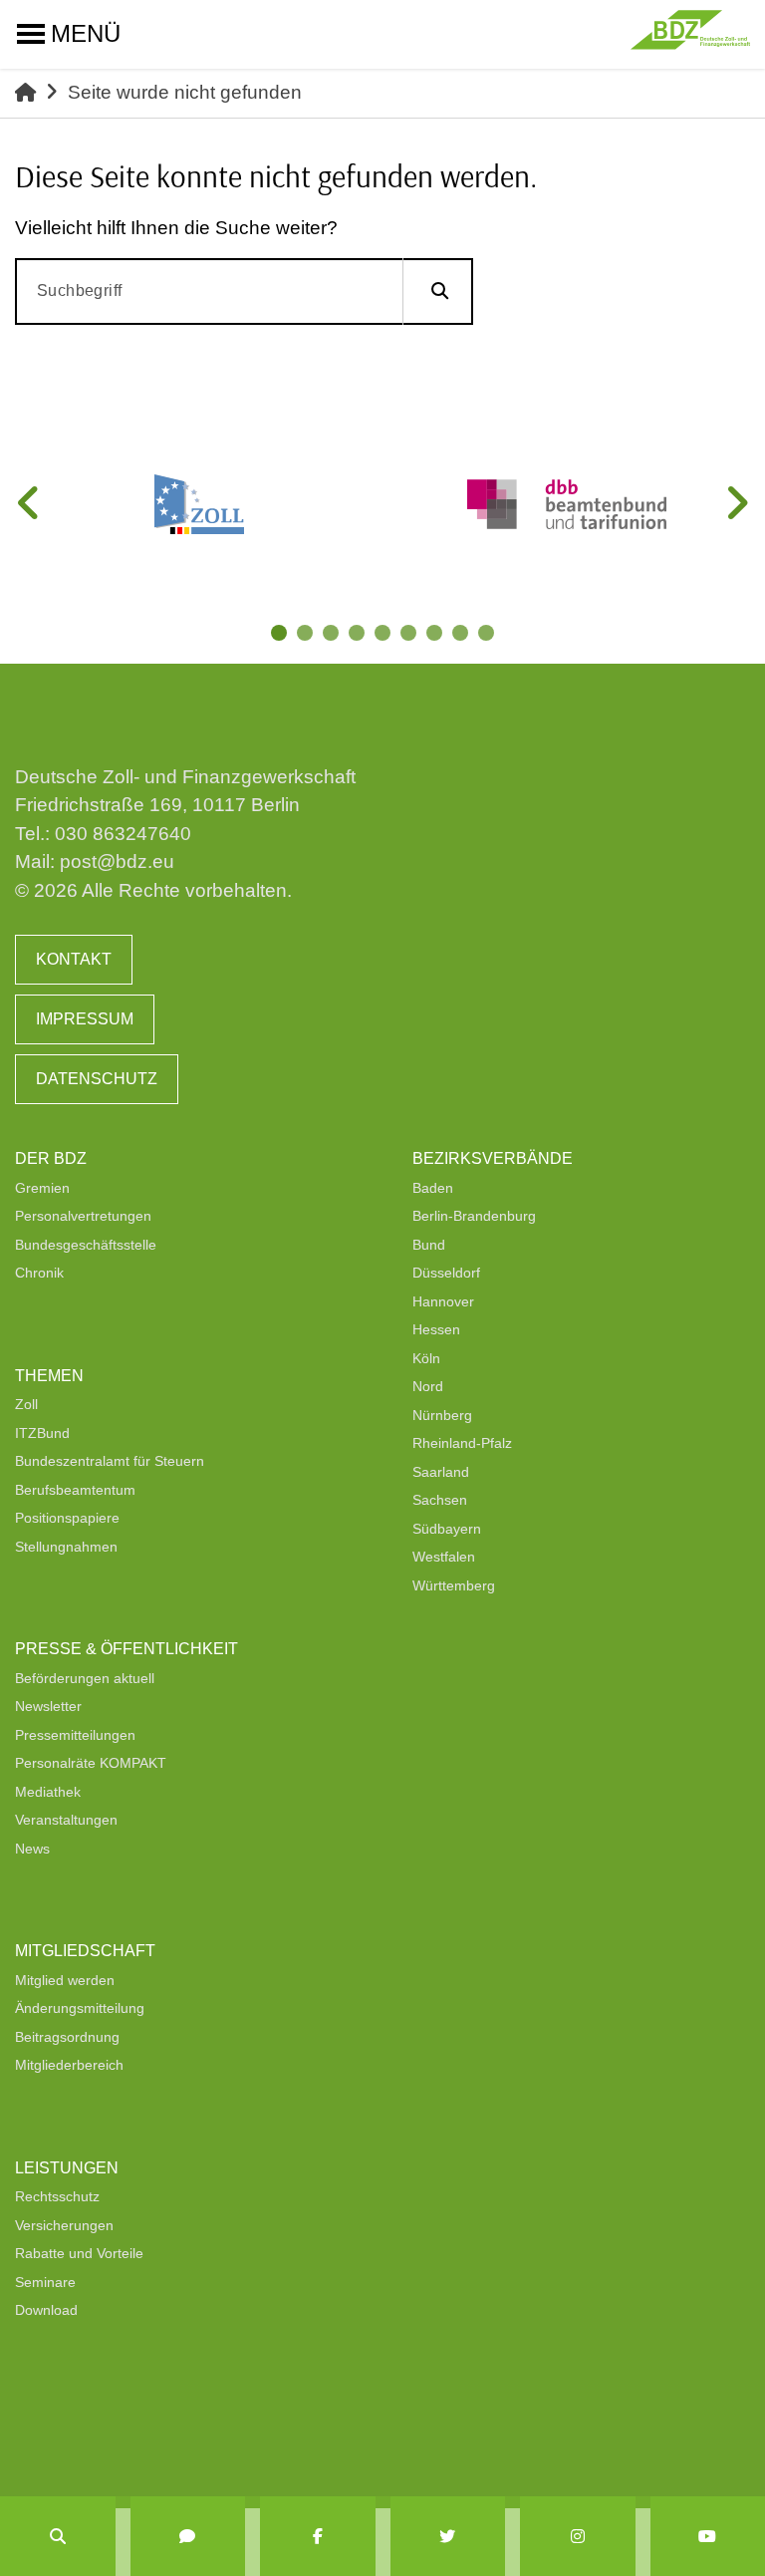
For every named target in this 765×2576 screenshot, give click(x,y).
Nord (428, 1386)
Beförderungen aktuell (85, 1678)
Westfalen (444, 1557)
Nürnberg (442, 1415)
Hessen (436, 1329)
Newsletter (48, 1706)
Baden (433, 1188)
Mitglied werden (65, 1980)
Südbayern (447, 1529)
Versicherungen (64, 2225)
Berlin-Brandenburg (474, 1216)
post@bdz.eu (117, 861)
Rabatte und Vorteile (79, 2253)
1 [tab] (281, 635)
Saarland (441, 1472)
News (32, 1849)
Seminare (45, 2282)
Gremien (42, 1188)
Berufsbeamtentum (75, 1490)
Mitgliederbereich (69, 2065)
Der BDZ (51, 1158)
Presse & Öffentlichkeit (127, 1649)
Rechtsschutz (57, 2196)
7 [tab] (436, 635)
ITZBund (42, 1433)
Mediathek (48, 1792)
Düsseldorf (446, 1273)
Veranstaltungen (66, 1820)
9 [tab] (488, 635)
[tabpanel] (199, 504)
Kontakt (74, 959)
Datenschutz (97, 1079)
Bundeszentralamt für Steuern (110, 1461)
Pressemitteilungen (75, 1735)
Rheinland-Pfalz (462, 1443)
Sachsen (440, 1500)
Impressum (85, 1019)
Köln (426, 1358)
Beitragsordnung (67, 2037)
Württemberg (454, 1585)
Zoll (26, 1404)
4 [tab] (359, 635)
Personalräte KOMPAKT (91, 1763)
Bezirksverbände (493, 1158)
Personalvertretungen (83, 1216)
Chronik (39, 1273)
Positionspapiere (67, 1518)
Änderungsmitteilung (80, 2008)
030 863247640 (123, 834)
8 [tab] (462, 635)
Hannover (443, 1301)
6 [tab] (410, 635)
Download (46, 2310)
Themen (49, 1376)
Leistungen (67, 2168)
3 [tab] (333, 635)
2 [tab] (307, 635)
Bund (429, 1245)
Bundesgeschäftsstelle (86, 1245)
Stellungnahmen (66, 1547)
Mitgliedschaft (85, 1951)
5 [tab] (384, 635)
